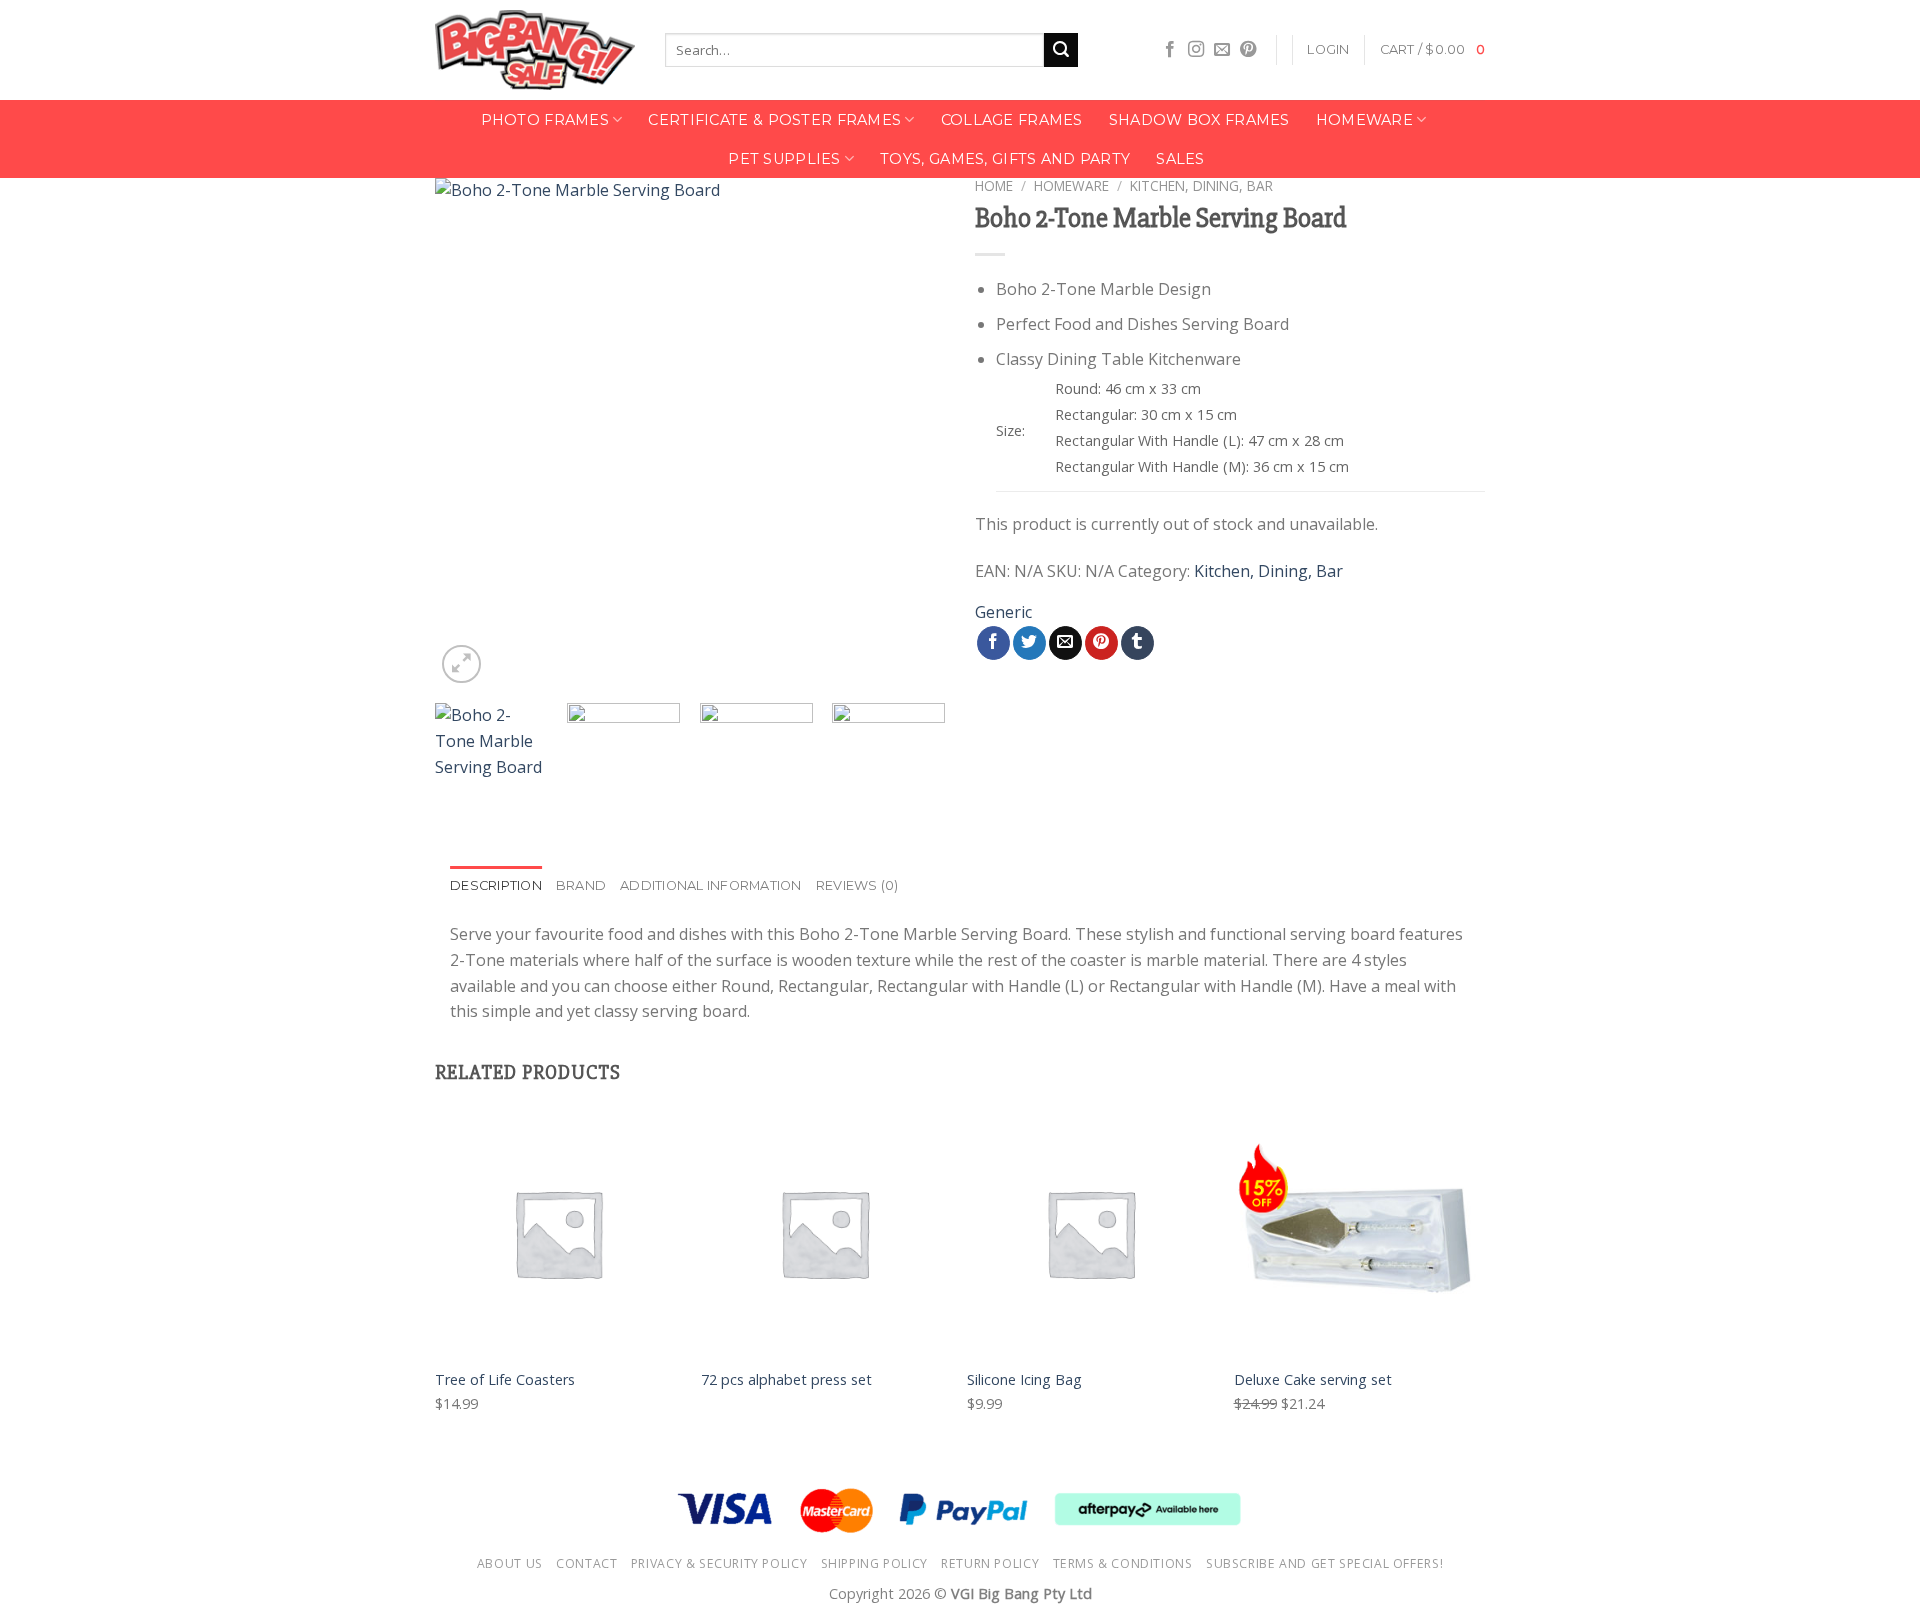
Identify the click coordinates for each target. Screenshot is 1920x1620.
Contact (586, 1563)
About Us (510, 1563)
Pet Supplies (784, 159)
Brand (581, 885)
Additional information (711, 885)
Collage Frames (1012, 120)
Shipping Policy (874, 1563)
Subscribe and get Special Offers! (1324, 1563)
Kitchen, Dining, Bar (1201, 185)
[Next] (910, 433)
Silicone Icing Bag (1024, 1380)
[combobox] (854, 49)
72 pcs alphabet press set (786, 1380)
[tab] (496, 886)
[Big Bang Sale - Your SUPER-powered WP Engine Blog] (535, 50)
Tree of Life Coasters (505, 1380)
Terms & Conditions (1123, 1563)
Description (496, 885)
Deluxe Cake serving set (1313, 1380)
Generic (1003, 612)
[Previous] (470, 433)
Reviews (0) (857, 885)
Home (994, 185)
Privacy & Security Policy (719, 1563)
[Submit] (1061, 50)
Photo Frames (545, 120)
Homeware (1364, 120)
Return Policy (990, 1563)
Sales (1180, 159)
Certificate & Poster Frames (774, 120)
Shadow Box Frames (1199, 120)
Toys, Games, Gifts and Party (1005, 159)
